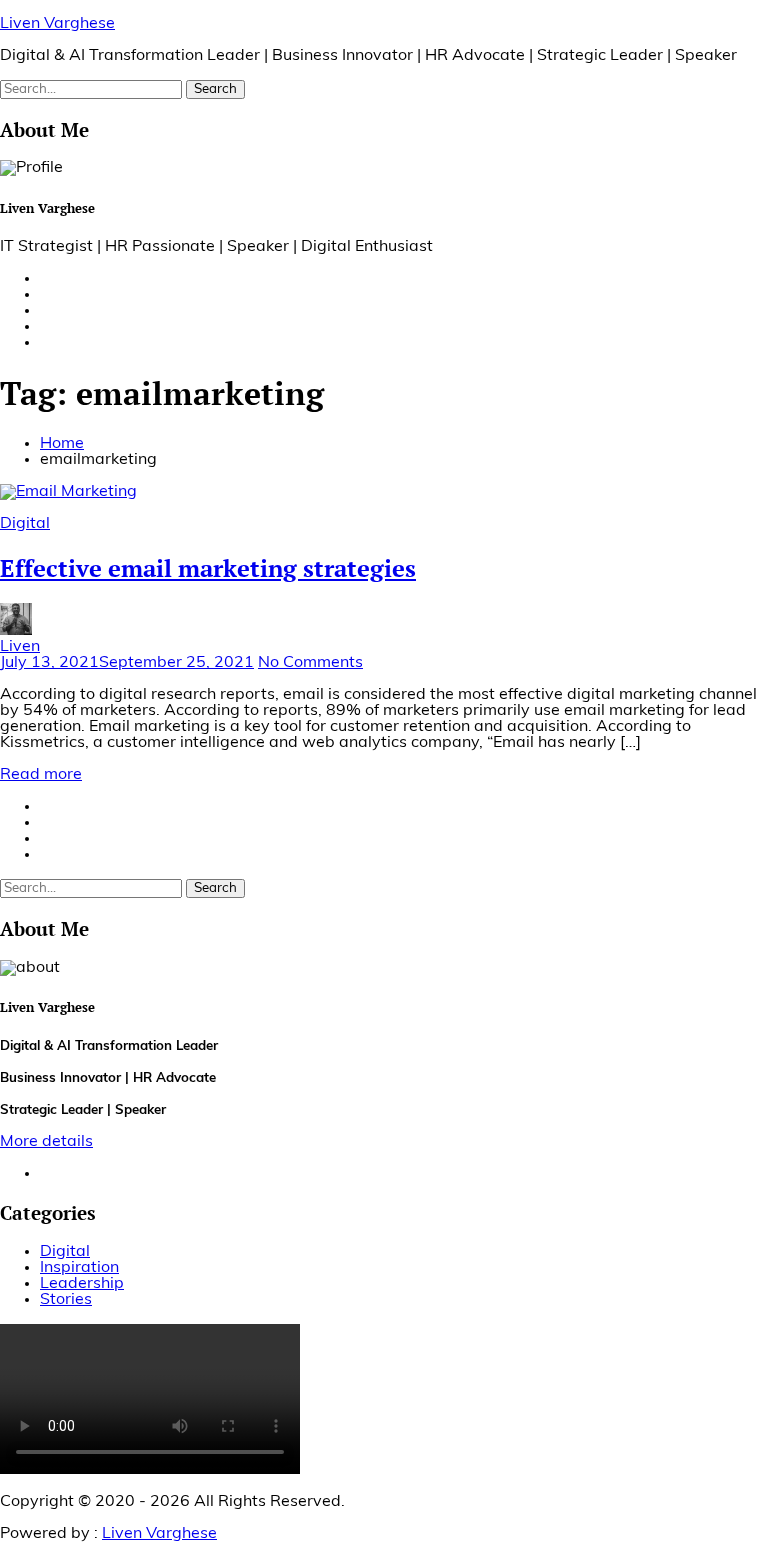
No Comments (310, 663)
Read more (41, 775)
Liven (20, 647)
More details (46, 1142)
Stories (66, 1300)
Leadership (82, 1284)
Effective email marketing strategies (208, 568)
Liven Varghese (57, 24)
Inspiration (79, 1268)
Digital (25, 524)
